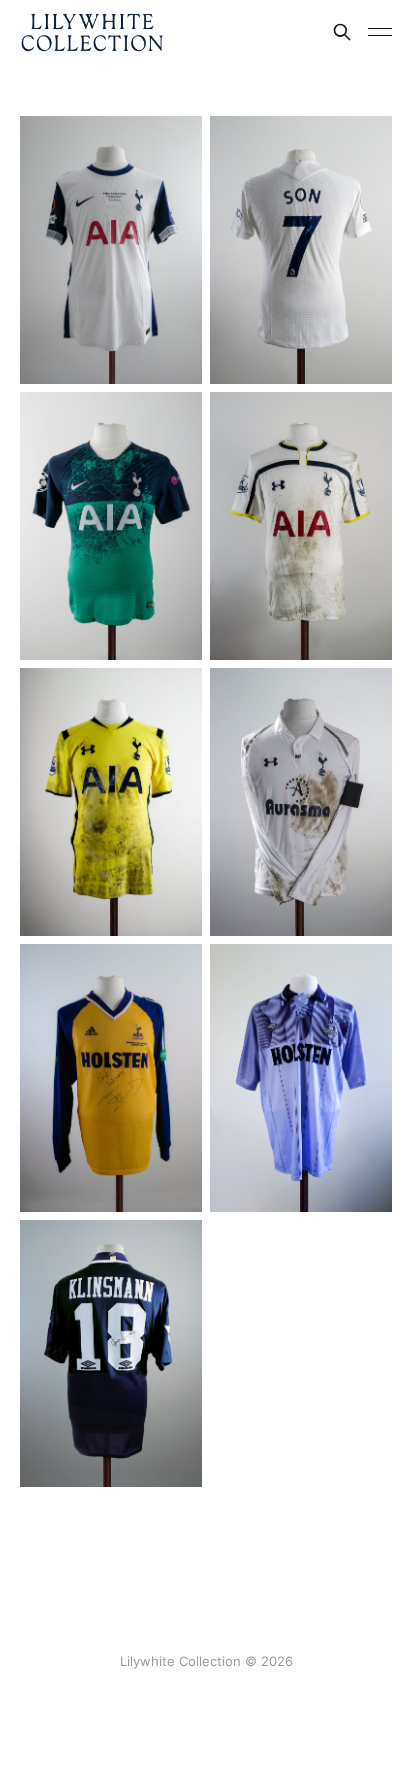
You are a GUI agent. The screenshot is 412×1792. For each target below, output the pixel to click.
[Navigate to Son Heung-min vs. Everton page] (301, 250)
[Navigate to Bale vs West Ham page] (301, 802)
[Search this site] (342, 32)
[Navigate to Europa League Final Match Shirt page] (111, 250)
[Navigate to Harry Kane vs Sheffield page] (111, 802)
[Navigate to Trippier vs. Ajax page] (111, 526)
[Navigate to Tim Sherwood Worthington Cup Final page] (111, 1078)
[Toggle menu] (380, 32)
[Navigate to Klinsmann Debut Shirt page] (111, 1354)
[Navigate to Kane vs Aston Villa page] (301, 526)
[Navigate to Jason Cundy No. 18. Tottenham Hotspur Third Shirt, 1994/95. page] (301, 1078)
